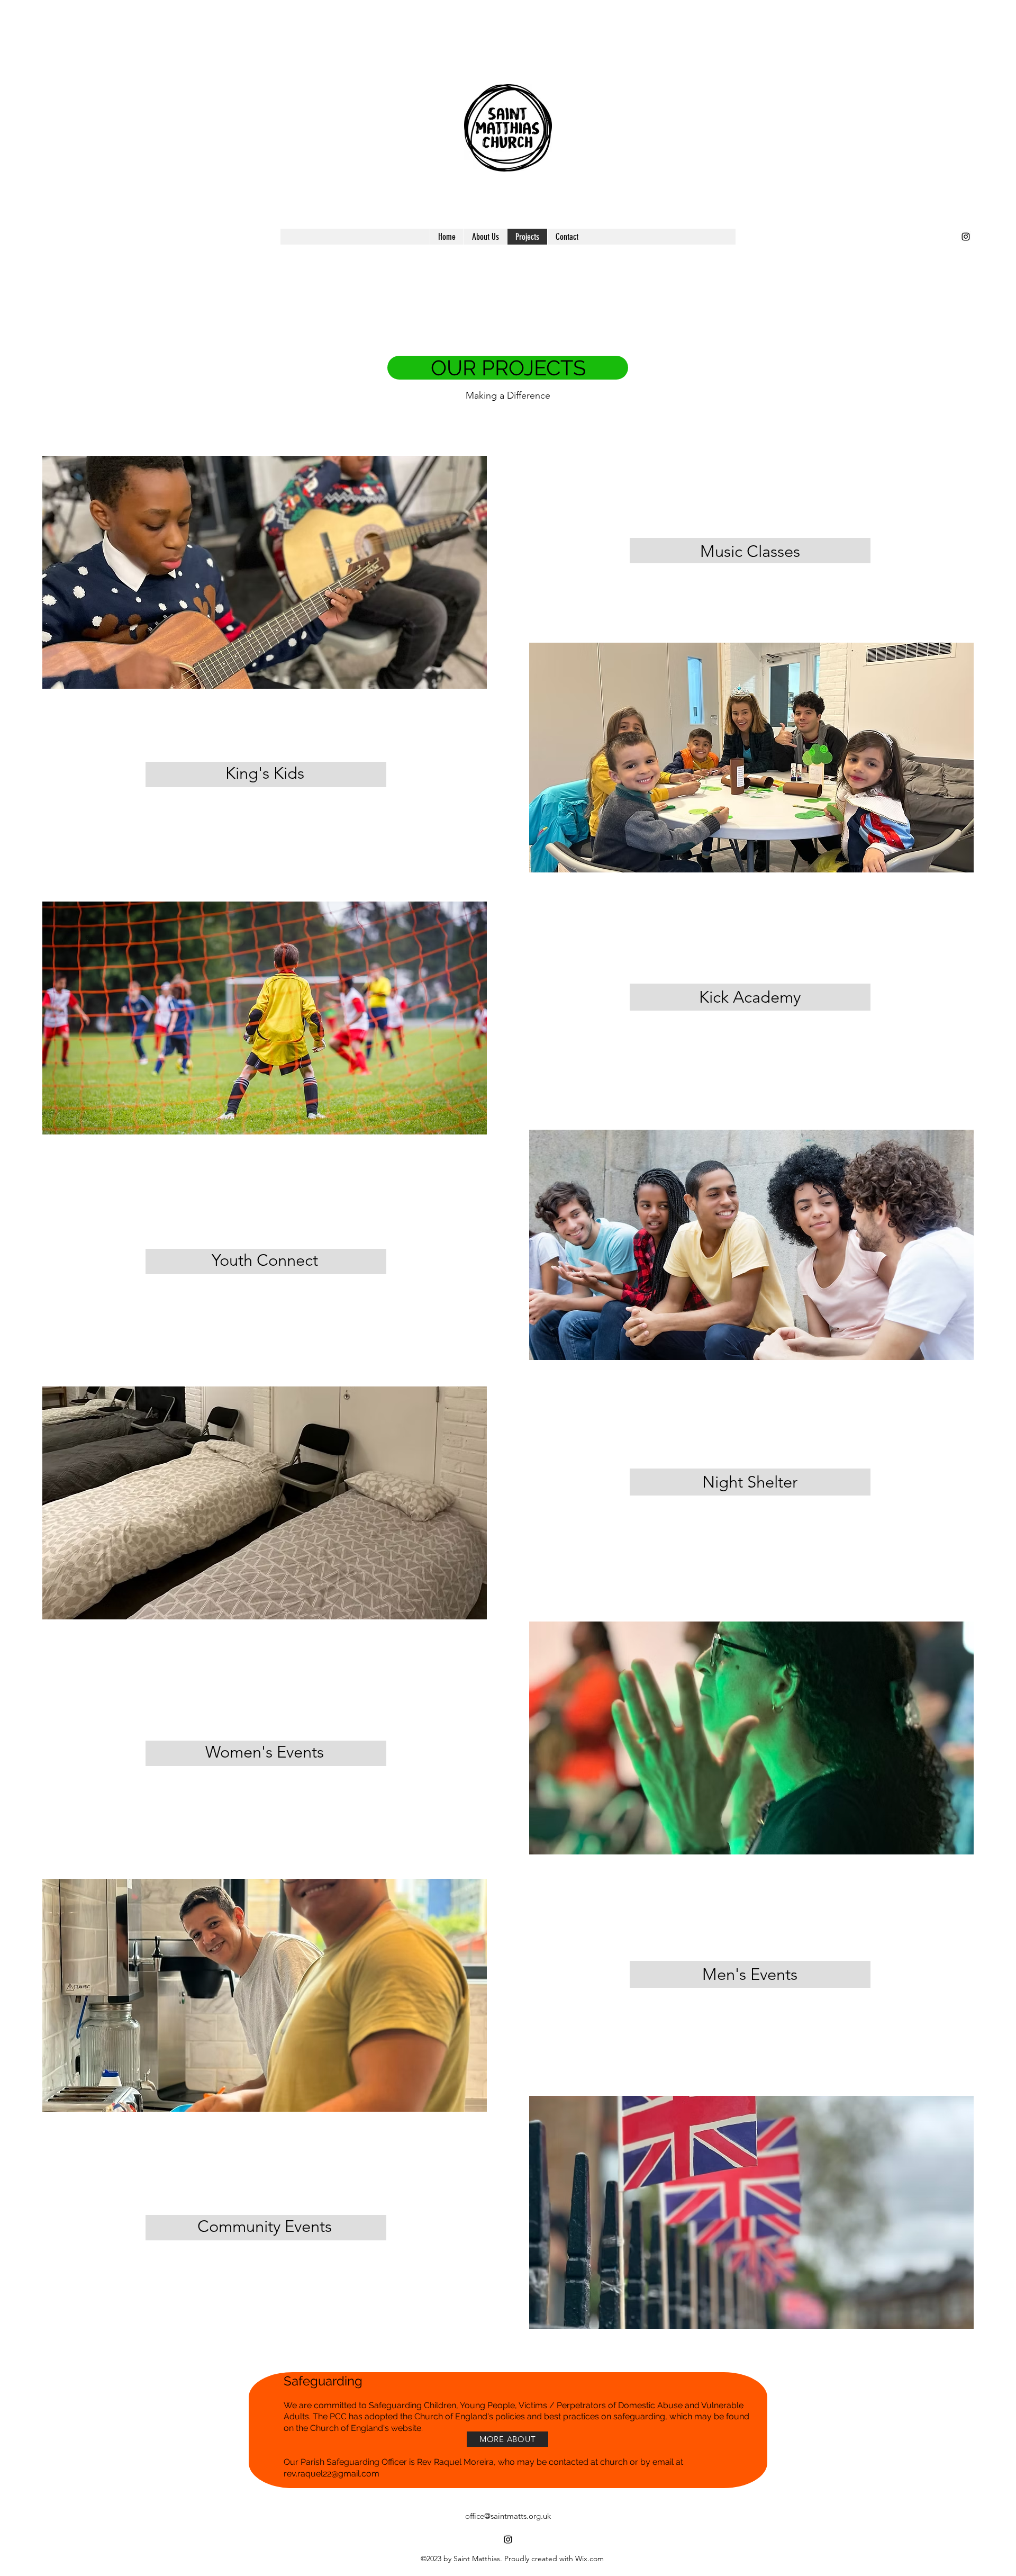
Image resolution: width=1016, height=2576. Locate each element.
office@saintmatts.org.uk (508, 2516)
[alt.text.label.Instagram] (966, 237)
